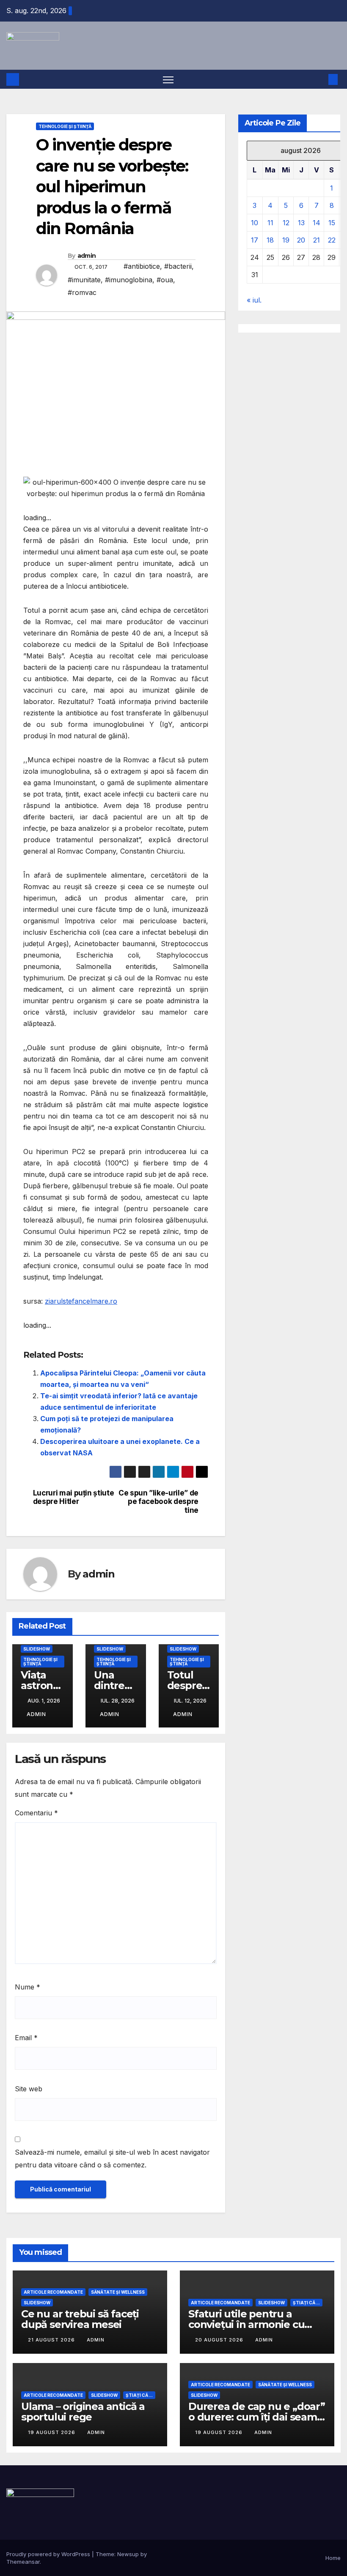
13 (301, 223)
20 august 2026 (220, 2340)
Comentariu (36, 1813)
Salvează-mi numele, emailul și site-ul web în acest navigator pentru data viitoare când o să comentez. (112, 2158)
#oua (165, 280)
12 (286, 223)
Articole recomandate (53, 2292)
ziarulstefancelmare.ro (81, 1301)
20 (301, 240)
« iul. (254, 300)
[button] (319, 79)
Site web (29, 2089)
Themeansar (23, 2562)
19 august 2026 (52, 2432)
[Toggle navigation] (168, 79)
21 (317, 240)
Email (26, 2038)
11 (270, 223)
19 (286, 240)
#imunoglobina (129, 280)
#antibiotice (142, 266)
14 (317, 223)
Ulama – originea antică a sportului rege (83, 2412)
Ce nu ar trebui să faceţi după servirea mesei (80, 2319)
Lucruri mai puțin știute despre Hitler (74, 1497)
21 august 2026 (52, 2340)
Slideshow (37, 1649)
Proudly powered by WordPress (49, 2554)
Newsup (128, 2554)
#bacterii (178, 266)
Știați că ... (306, 2303)
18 (270, 240)
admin (87, 256)
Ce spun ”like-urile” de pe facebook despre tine (158, 1502)
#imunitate (84, 280)
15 (332, 223)
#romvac (82, 292)
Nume (28, 1987)
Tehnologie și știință (65, 126)
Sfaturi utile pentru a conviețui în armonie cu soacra (246, 2324)
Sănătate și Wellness (118, 2292)
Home (333, 2558)
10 (255, 223)
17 (255, 240)
